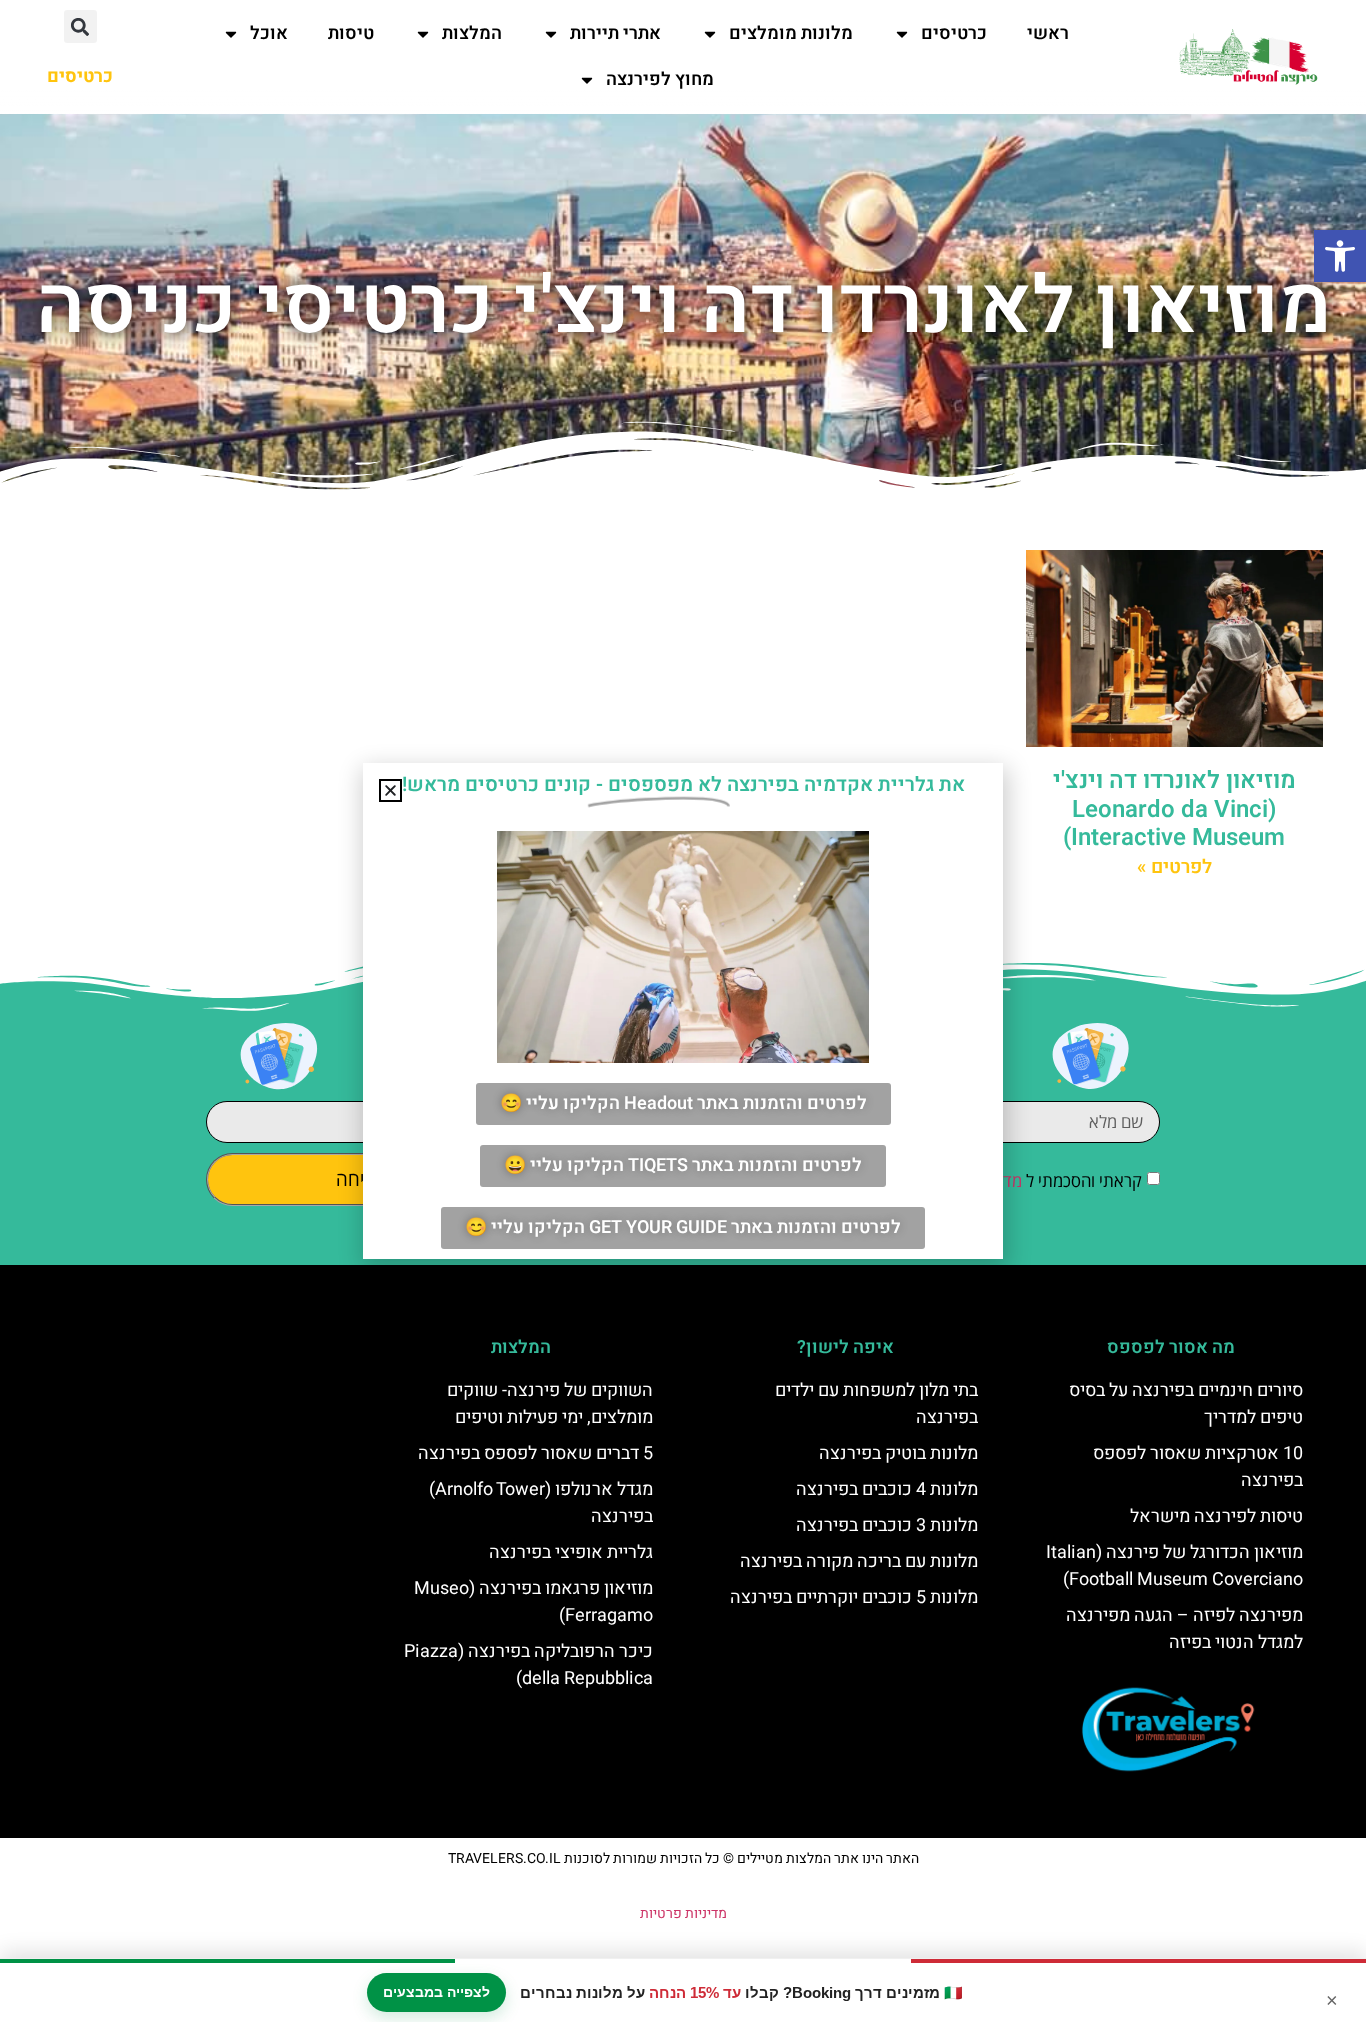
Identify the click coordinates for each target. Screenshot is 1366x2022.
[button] (1340, 256)
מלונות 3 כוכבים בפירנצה (887, 1525)
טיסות (351, 33)
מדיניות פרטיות (683, 1913)
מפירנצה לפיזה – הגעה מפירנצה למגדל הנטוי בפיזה (1184, 1629)
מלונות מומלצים (791, 33)
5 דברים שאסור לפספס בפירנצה (535, 1453)
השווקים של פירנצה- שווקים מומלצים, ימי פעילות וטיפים (550, 1404)
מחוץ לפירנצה (660, 79)
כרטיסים (954, 33)
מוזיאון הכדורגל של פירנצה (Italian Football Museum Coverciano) (1174, 1566)
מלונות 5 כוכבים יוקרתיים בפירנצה (854, 1597)
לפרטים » (1174, 867)
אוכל (269, 33)
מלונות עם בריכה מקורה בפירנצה (859, 1561)
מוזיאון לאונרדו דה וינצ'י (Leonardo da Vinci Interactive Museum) (1174, 809)
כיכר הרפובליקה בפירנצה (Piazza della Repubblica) (528, 1665)
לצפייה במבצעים (436, 1992)
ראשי (1048, 33)
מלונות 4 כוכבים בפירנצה (887, 1489)
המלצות (472, 33)
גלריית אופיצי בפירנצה (571, 1552)
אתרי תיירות (615, 33)
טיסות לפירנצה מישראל (1216, 1516)
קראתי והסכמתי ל (1027, 1180)
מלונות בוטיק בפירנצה (898, 1453)
